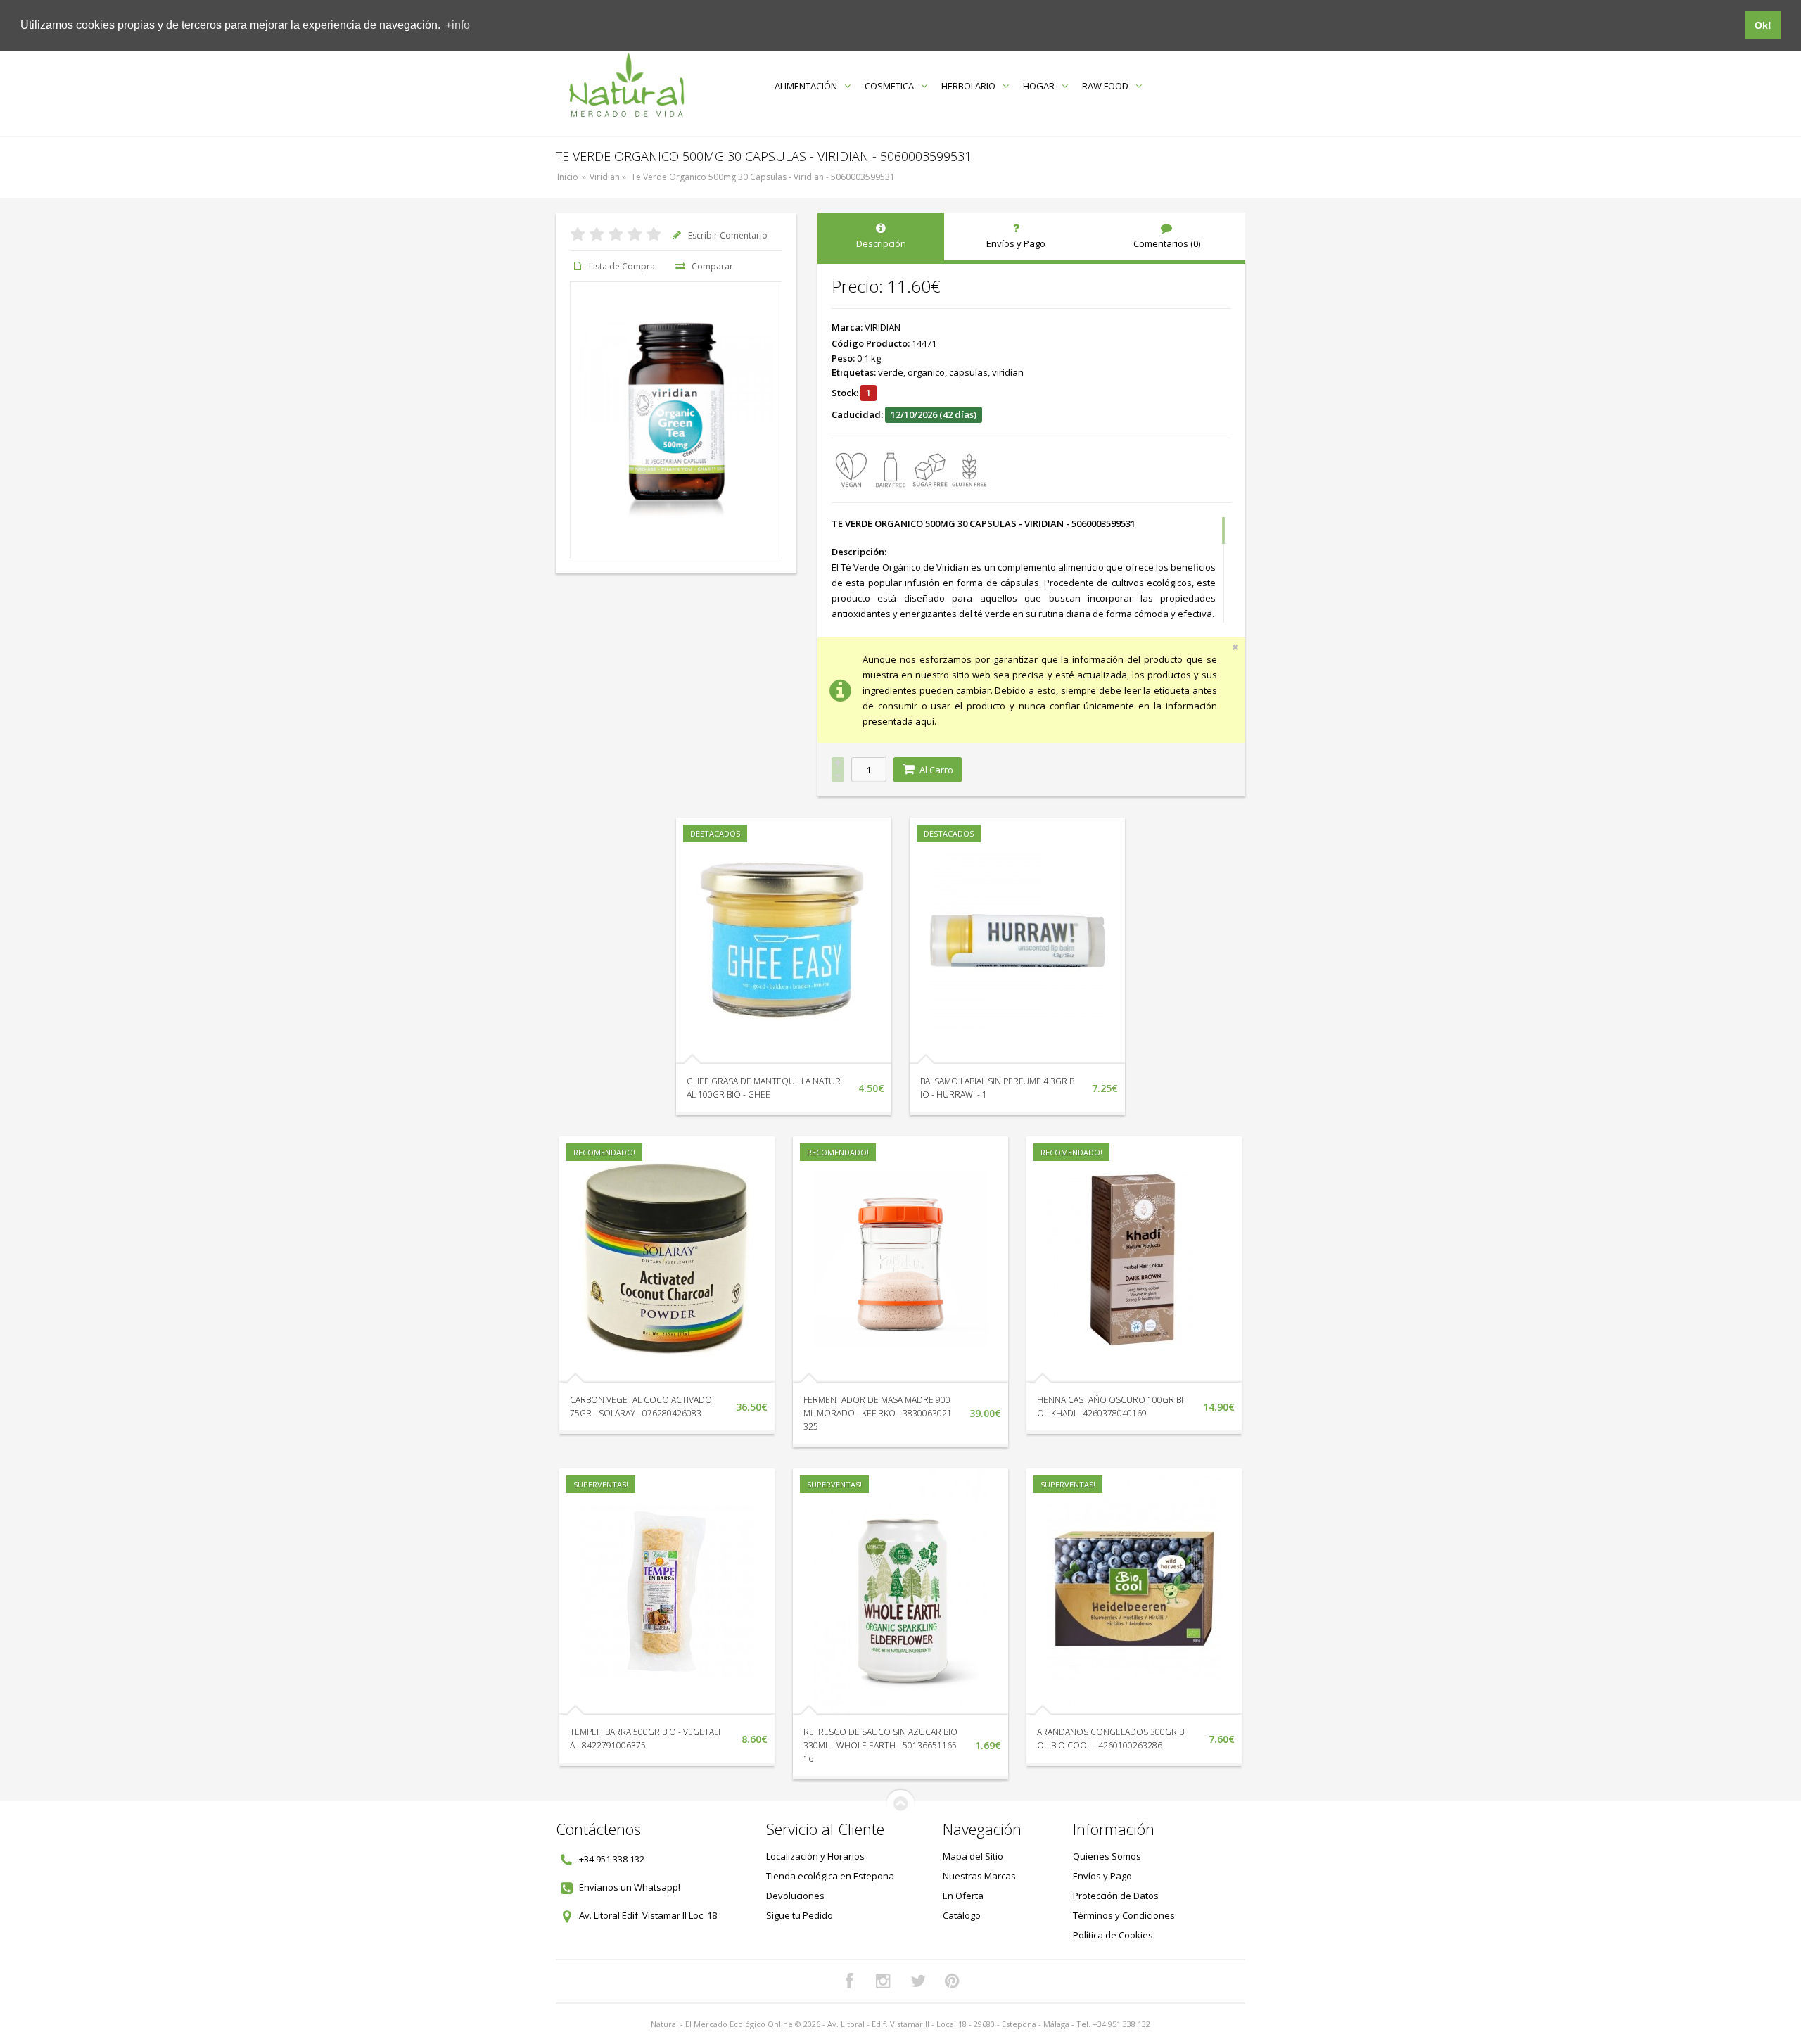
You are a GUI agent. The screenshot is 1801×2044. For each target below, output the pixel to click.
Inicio (568, 177)
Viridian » (609, 177)
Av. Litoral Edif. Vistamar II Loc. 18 (648, 1915)
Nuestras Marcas (979, 1876)
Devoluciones (795, 1896)
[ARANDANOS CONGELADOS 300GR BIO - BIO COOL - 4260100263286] (1134, 1592)
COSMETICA (889, 86)
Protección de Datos (1116, 1896)
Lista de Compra (622, 266)
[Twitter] (918, 1981)
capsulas (968, 372)
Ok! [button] (1763, 25)
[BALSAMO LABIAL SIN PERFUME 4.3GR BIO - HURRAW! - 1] (1017, 941)
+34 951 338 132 (612, 1859)
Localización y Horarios (815, 1856)
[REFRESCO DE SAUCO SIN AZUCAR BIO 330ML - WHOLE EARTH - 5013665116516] (900, 1592)
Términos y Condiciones (1124, 1915)
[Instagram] (884, 1981)
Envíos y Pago (1102, 1876)
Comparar (712, 266)
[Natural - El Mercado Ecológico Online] (626, 85)
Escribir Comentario (728, 235)
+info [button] (458, 25)
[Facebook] (849, 1981)
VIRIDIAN (883, 327)
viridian (1008, 372)
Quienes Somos (1107, 1856)
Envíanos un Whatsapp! (630, 1887)
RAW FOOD (1105, 86)
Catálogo (962, 1915)
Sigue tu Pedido (800, 1915)
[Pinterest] (953, 1981)
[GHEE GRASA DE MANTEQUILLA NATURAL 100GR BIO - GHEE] (784, 941)
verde (891, 372)
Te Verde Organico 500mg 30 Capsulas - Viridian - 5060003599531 (763, 177)
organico (926, 372)
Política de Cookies (1113, 1935)
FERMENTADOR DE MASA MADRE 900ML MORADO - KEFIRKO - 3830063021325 (878, 1413)
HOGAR (1039, 86)
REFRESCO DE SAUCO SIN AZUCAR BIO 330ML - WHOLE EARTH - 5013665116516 (880, 1745)
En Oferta (963, 1896)
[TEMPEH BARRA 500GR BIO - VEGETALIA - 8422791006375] (667, 1592)
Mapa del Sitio (973, 1856)
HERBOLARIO (968, 86)
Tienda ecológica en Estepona (830, 1876)
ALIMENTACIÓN (806, 86)
